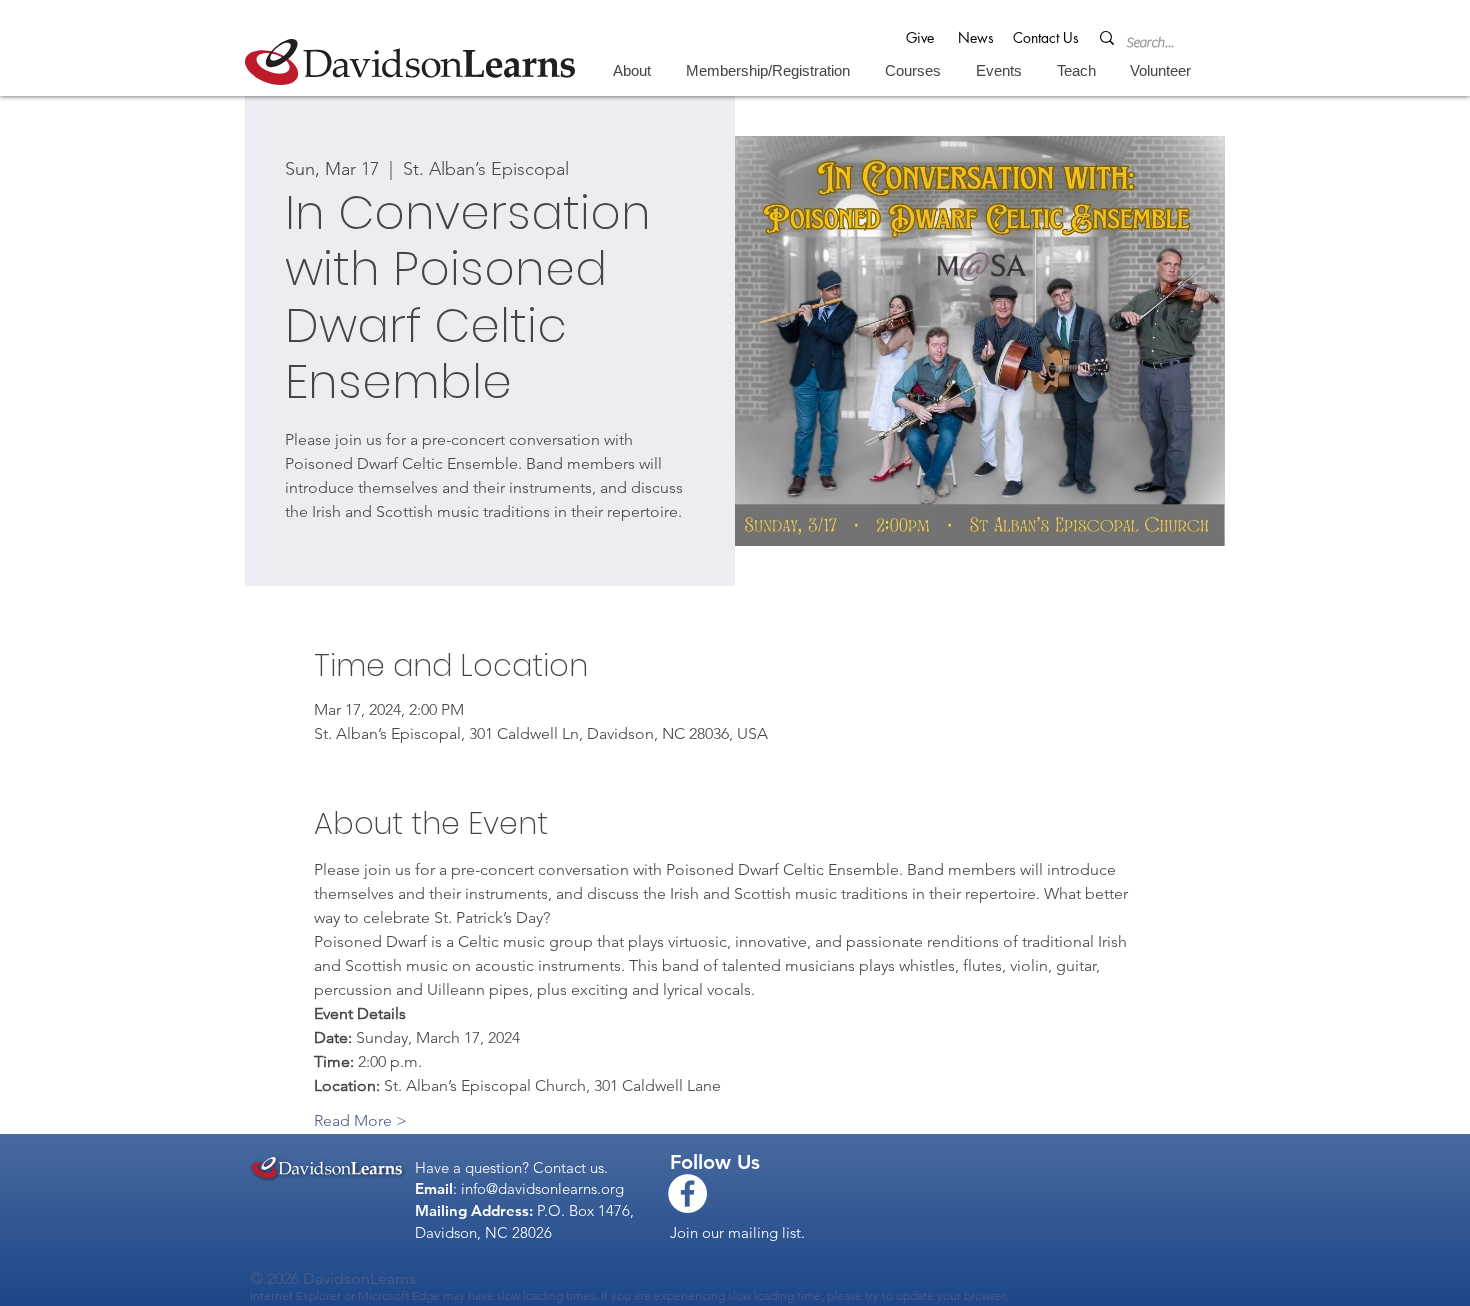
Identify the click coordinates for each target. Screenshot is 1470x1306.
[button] (631, 70)
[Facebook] (687, 1193)
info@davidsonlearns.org (542, 1188)
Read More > (360, 1120)
